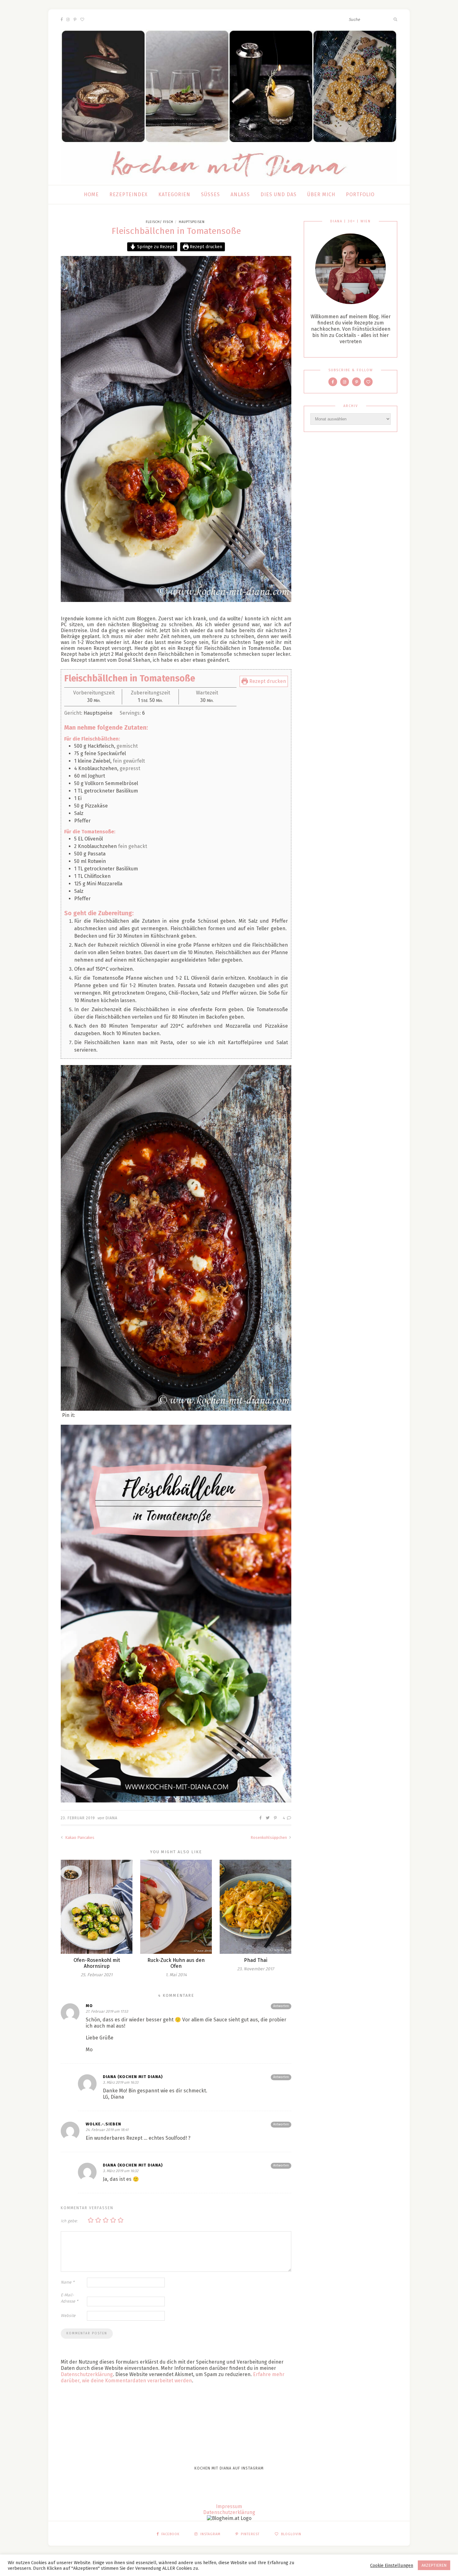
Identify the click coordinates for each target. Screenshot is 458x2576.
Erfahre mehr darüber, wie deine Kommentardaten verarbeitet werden (173, 2377)
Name (68, 2282)
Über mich (321, 194)
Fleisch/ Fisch (160, 222)
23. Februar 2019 (78, 1818)
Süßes (210, 194)
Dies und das (279, 194)
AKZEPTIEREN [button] (434, 2565)
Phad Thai (256, 1960)
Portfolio (360, 194)
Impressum (229, 2506)
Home (91, 194)
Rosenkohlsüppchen (269, 1837)
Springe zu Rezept (155, 247)
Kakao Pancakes (79, 1837)
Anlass (240, 194)
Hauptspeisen (192, 222)
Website (68, 2316)
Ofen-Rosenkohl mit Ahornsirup (97, 1963)
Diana (112, 1818)
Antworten (281, 2006)
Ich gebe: (69, 2221)
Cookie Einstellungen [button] (392, 2565)
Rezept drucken (205, 247)
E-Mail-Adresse (69, 2298)
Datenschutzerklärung (87, 2374)
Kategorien (174, 194)
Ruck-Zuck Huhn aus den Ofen (176, 1963)
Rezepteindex (129, 194)
